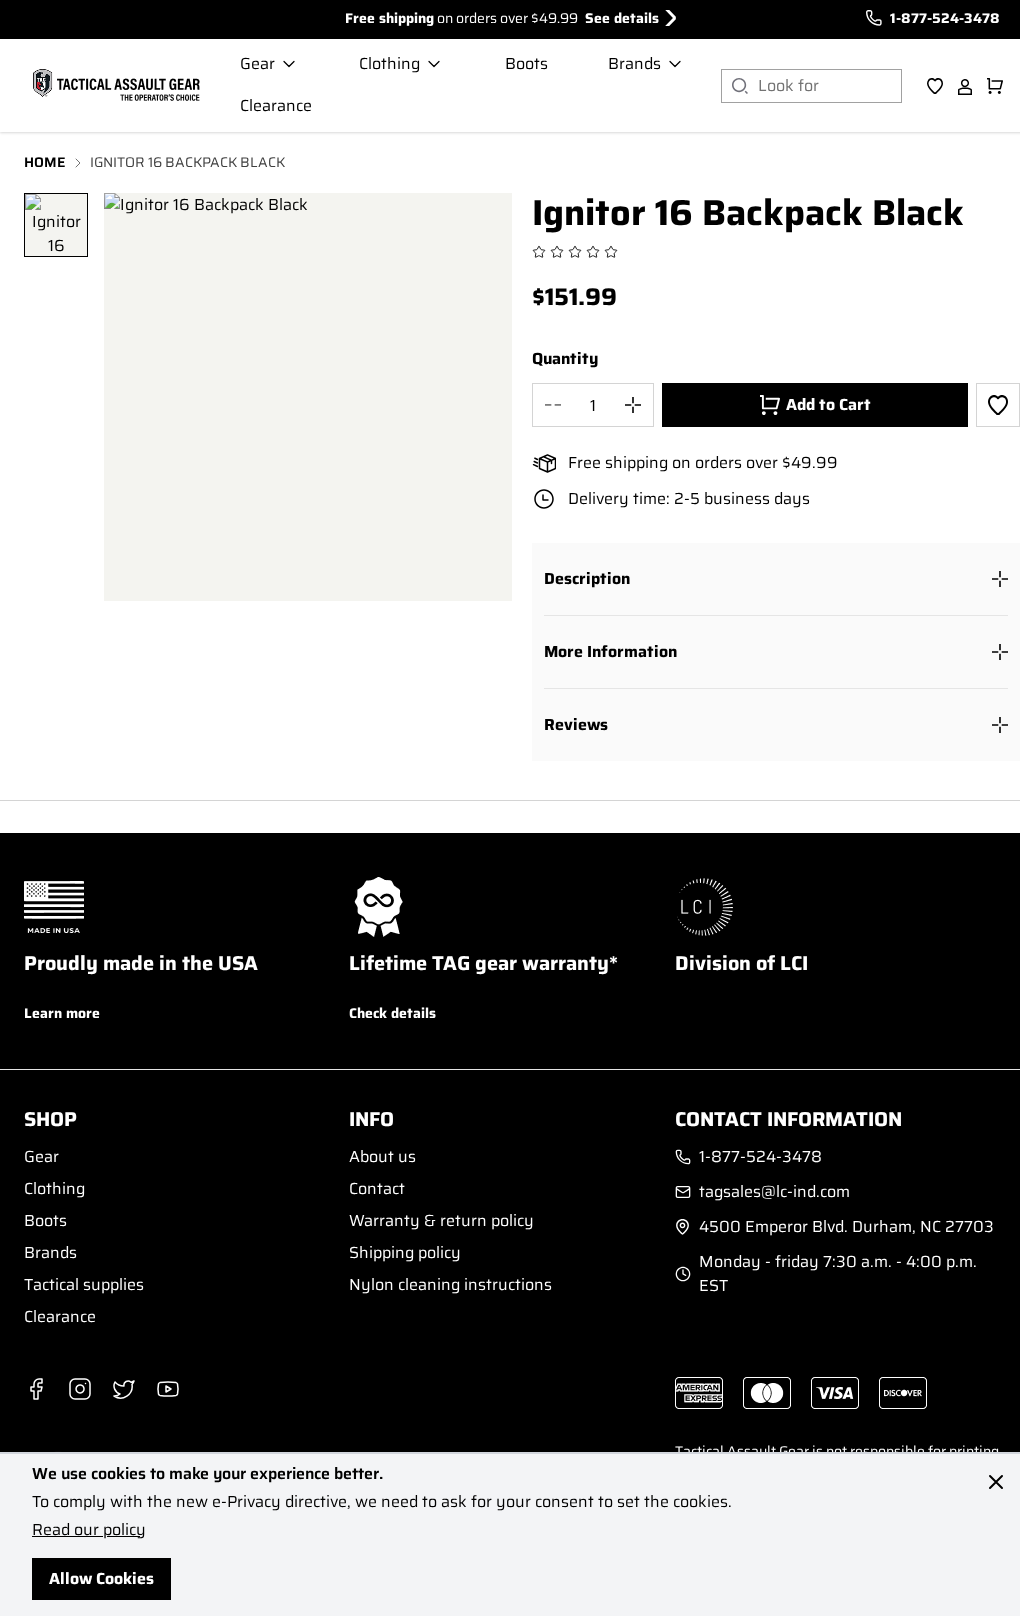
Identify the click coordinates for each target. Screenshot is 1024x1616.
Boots (45, 1220)
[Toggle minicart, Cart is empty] (995, 86)
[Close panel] (996, 1482)
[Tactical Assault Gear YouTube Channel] (168, 1389)
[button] (776, 579)
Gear (41, 1156)
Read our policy (89, 1529)
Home (45, 162)
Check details (392, 1013)
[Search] (739, 86)
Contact (377, 1188)
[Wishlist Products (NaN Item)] (935, 86)
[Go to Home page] (114, 86)
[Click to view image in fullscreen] (308, 397)
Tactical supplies (84, 1284)
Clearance (60, 1316)
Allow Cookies (101, 1578)
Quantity (565, 359)
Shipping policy (405, 1252)
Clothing (54, 1188)
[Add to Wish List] (998, 405)
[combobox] (830, 86)
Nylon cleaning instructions (450, 1284)
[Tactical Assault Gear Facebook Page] (36, 1389)
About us (382, 1156)
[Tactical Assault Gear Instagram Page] (80, 1389)
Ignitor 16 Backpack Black (187, 162)
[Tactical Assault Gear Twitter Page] (124, 1389)
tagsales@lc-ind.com (774, 1192)
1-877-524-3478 (945, 18)
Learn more (62, 1013)
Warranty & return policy (441, 1220)
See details (622, 18)
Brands (50, 1252)
